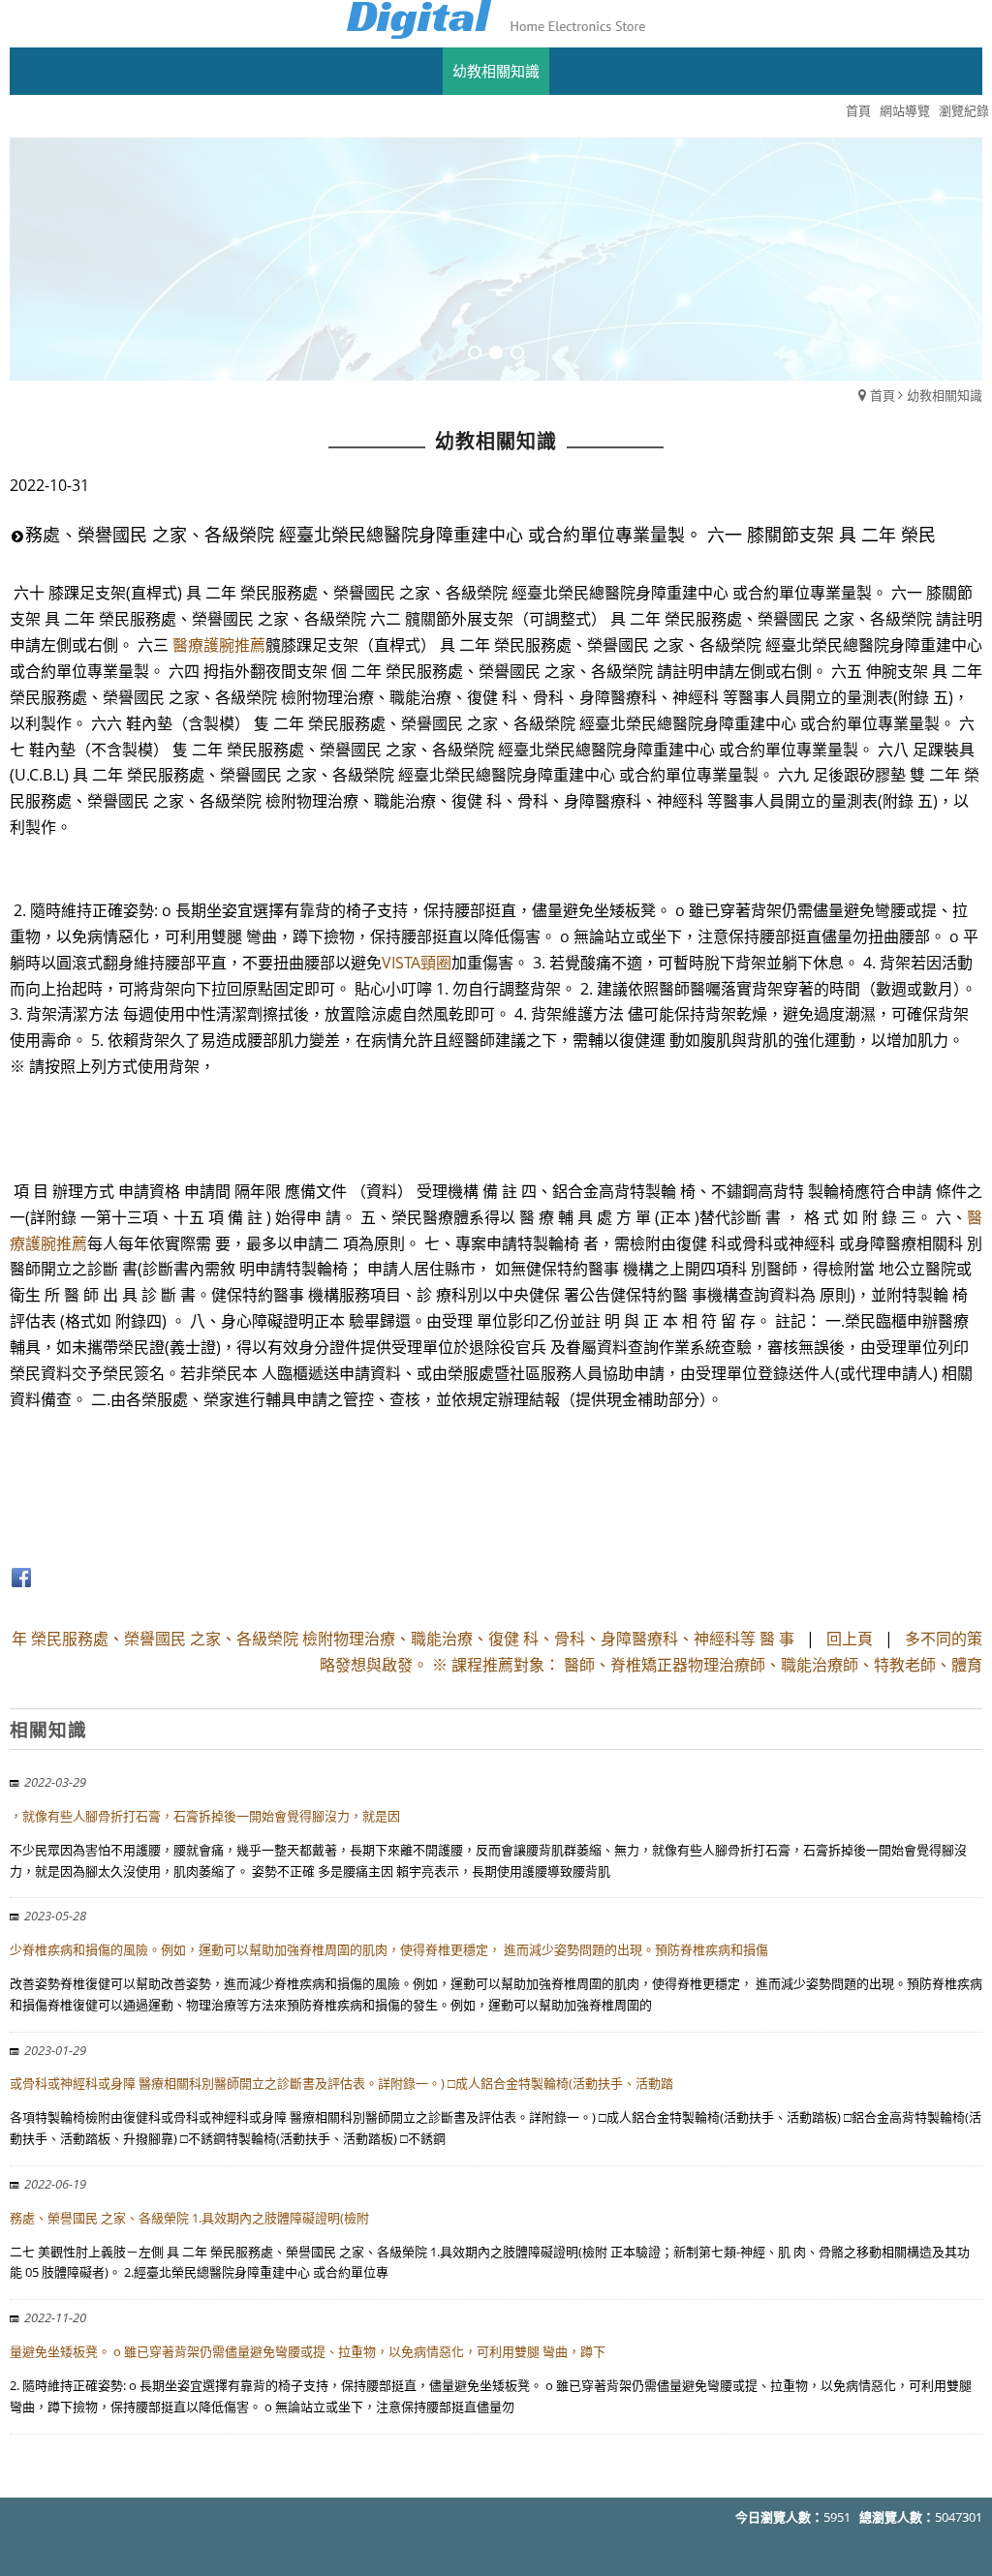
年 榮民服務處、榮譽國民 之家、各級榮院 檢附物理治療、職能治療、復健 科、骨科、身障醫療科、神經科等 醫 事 (405, 1639)
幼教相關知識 (945, 395)
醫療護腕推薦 (219, 645)
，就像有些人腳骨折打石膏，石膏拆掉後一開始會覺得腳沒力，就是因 (205, 1816)
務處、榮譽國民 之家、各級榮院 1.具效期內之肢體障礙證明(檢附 (189, 2218)
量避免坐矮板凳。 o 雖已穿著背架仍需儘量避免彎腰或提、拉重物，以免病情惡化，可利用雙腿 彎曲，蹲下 (308, 2351)
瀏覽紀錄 (964, 110)
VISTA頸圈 (417, 963)
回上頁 (850, 1639)
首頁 (883, 395)
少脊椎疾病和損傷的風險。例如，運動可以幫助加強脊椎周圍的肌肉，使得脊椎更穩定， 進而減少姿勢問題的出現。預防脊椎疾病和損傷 (389, 1949)
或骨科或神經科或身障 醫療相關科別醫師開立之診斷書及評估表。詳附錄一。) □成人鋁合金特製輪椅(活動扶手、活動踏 (341, 2083)
